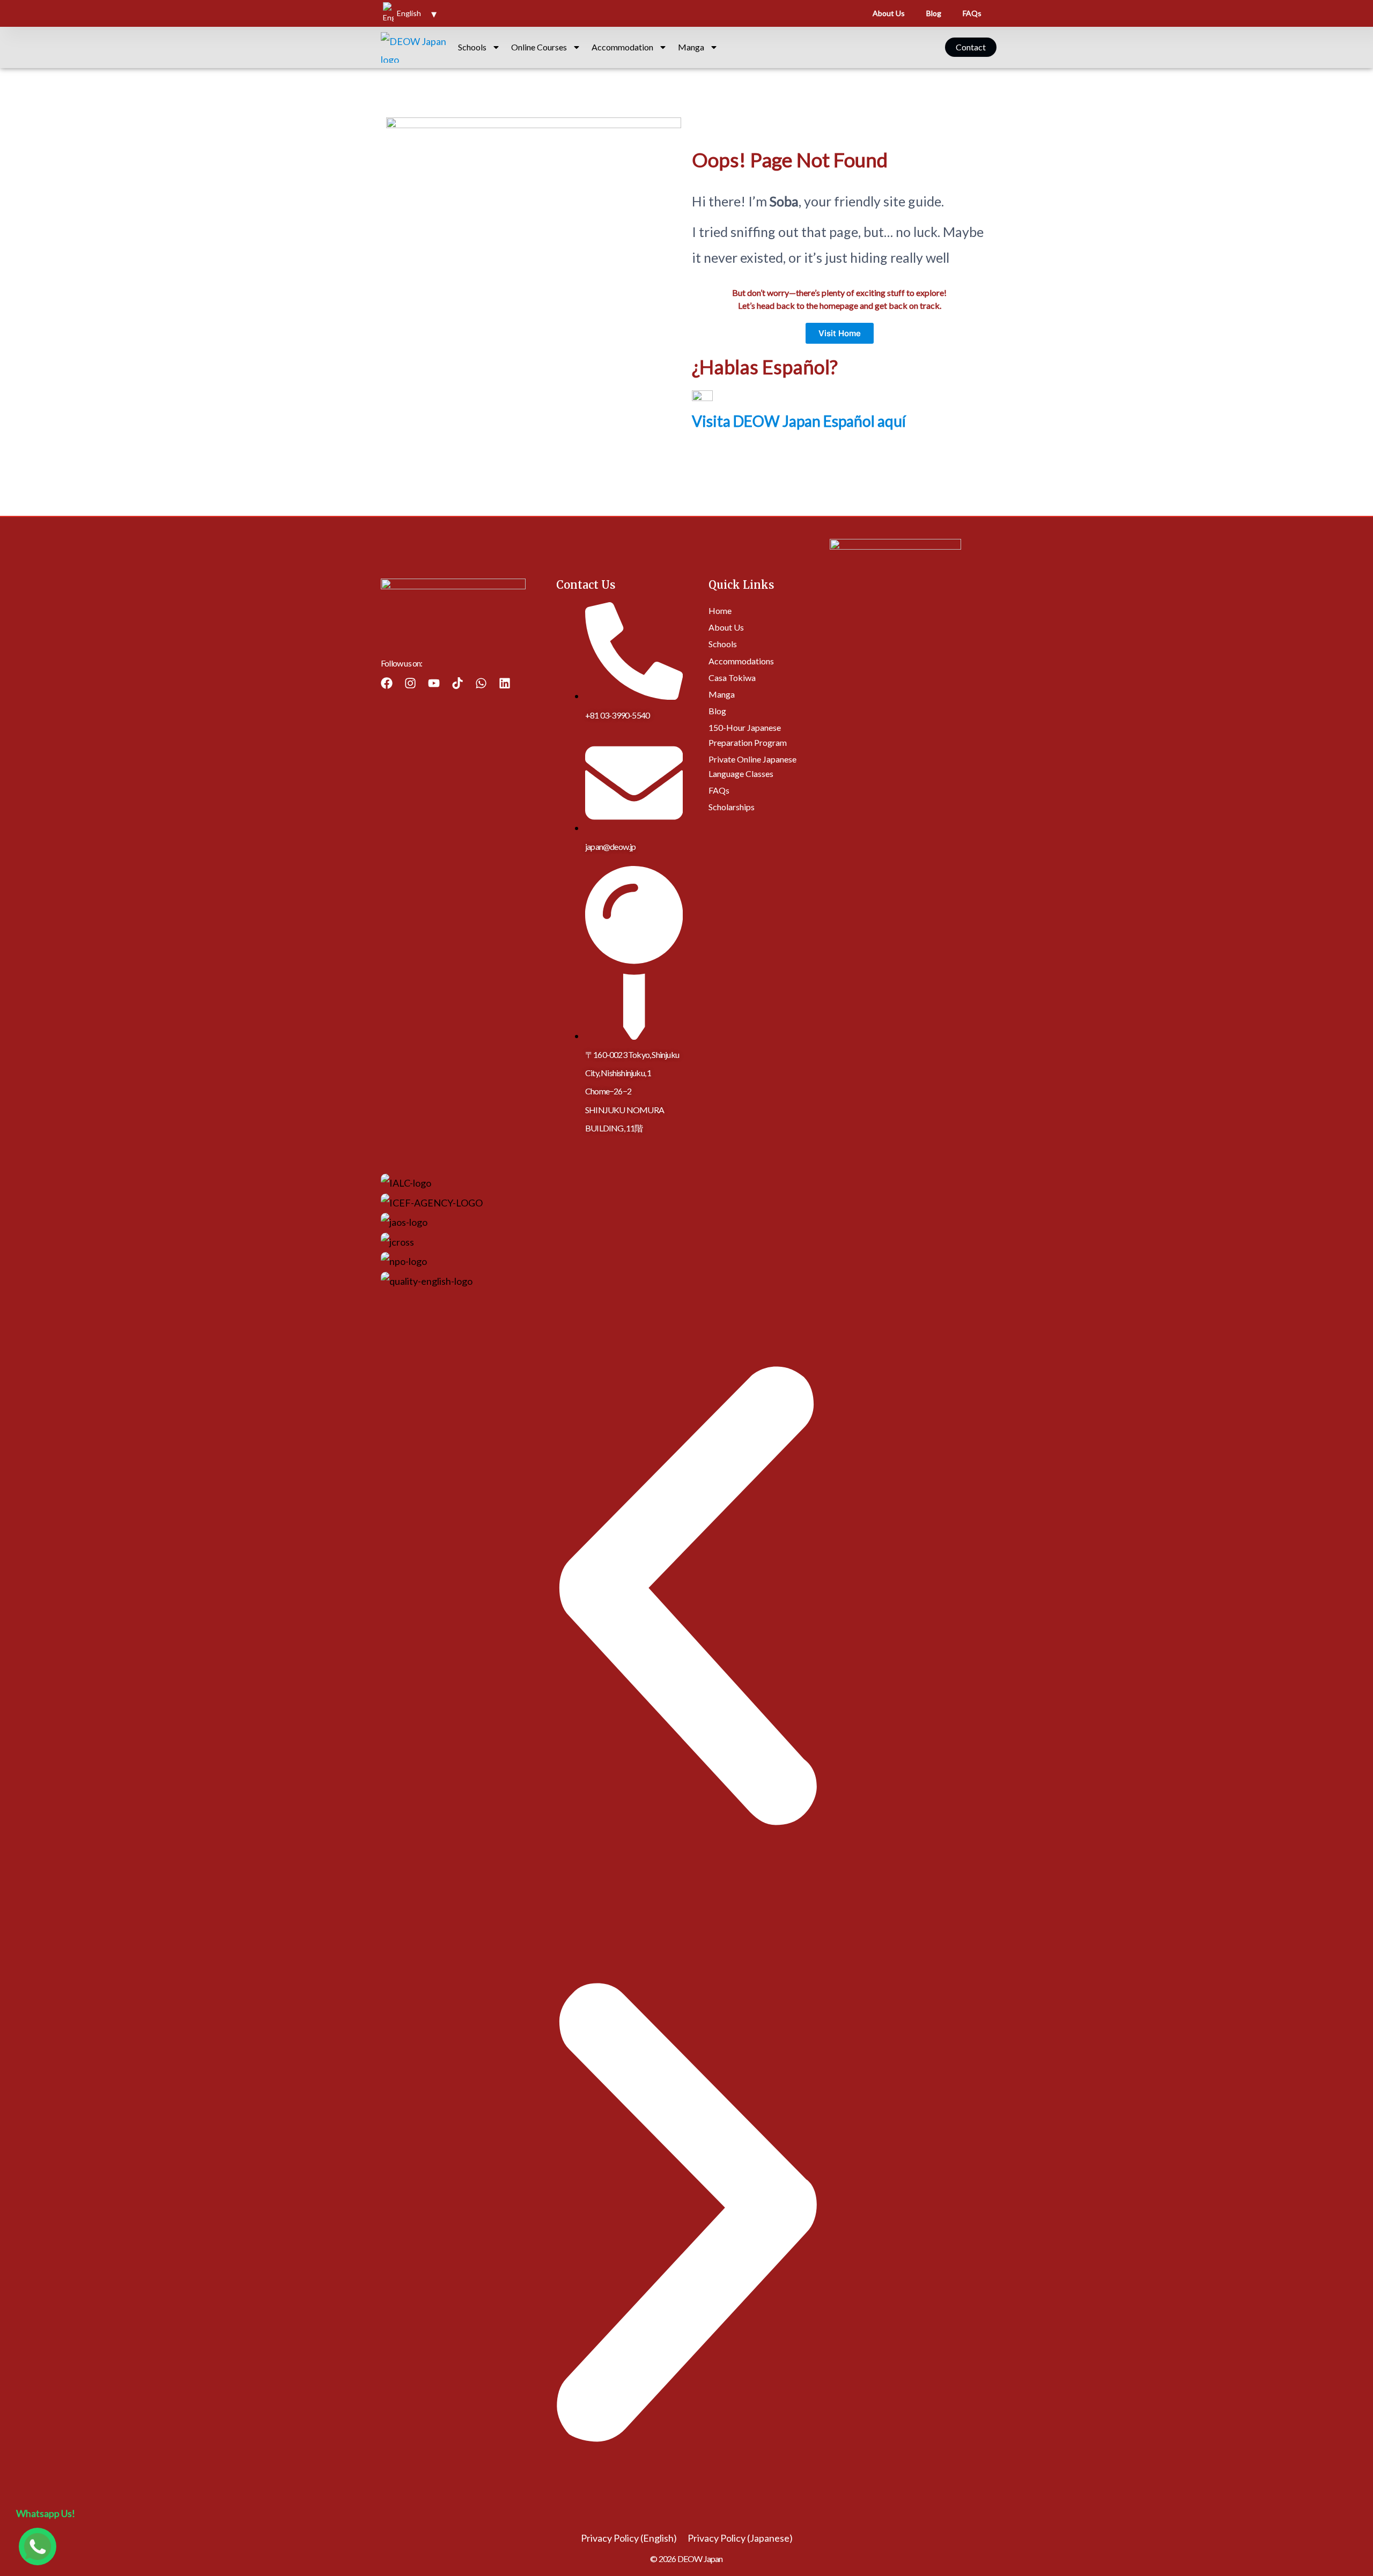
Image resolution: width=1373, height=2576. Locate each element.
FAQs (972, 13)
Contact (971, 47)
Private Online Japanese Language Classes (752, 766)
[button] (686, 1598)
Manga (691, 47)
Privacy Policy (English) (629, 2538)
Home (720, 610)
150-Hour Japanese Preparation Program (748, 735)
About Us (889, 13)
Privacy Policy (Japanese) (740, 2538)
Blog (934, 13)
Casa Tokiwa (732, 678)
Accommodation (622, 47)
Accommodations (741, 660)
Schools (472, 47)
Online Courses (539, 47)
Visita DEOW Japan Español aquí (799, 421)
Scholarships (732, 807)
